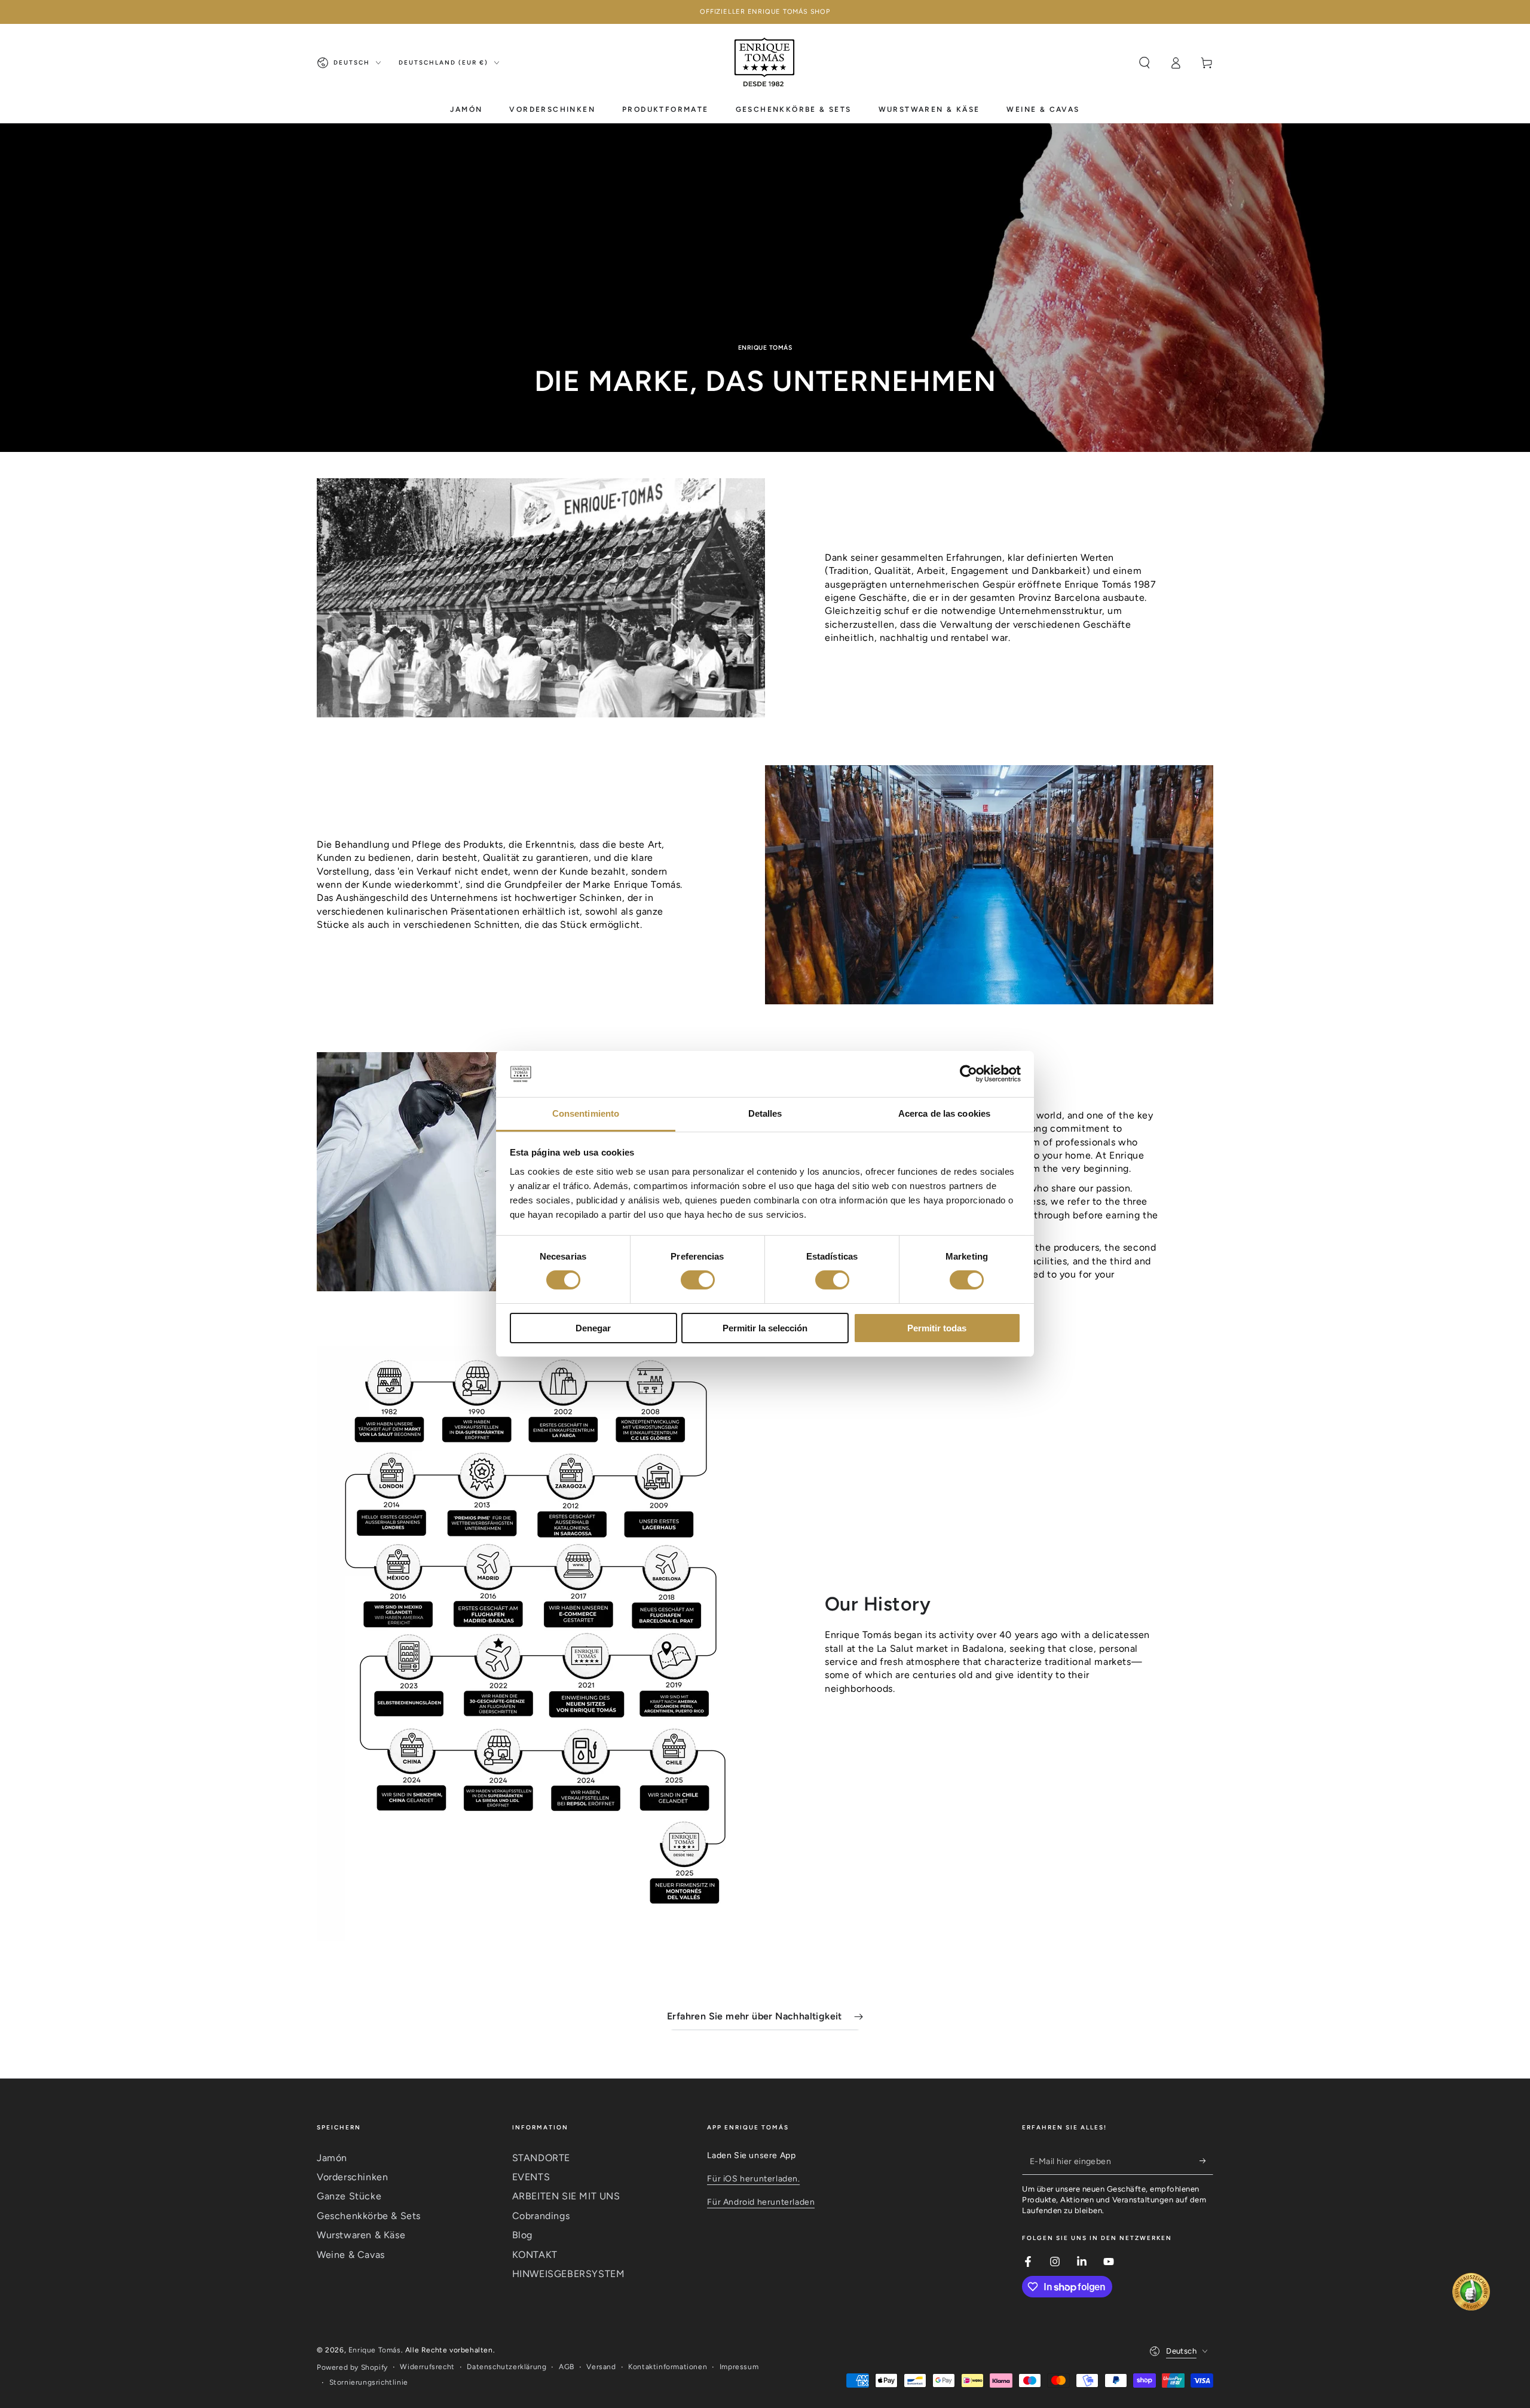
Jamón (332, 2158)
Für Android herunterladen (761, 2202)
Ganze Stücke (349, 2196)
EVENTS (531, 2177)
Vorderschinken (352, 2177)
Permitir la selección (765, 1328)
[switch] (698, 1280)
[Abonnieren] (1206, 2161)
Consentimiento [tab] (586, 1113)
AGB (567, 2367)
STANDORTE (541, 2158)
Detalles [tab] (765, 1113)
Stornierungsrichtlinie (369, 2382)
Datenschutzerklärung (507, 2367)
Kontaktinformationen (668, 2367)
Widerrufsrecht (427, 2367)
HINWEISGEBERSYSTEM (569, 2274)
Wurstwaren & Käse (361, 2235)
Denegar (593, 1328)
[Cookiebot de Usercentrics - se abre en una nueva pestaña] (969, 1074)
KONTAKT (535, 2255)
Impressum (739, 2367)
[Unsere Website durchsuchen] (1145, 63)
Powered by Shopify (352, 2367)
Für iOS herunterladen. (753, 2179)
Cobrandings (541, 2216)
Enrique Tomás (375, 2350)
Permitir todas (937, 1328)
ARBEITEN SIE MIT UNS (566, 2196)
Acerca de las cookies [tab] (944, 1113)
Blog (522, 2235)
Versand (601, 2367)
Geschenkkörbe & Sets (369, 2216)
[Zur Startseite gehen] (765, 63)
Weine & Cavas (351, 2255)
